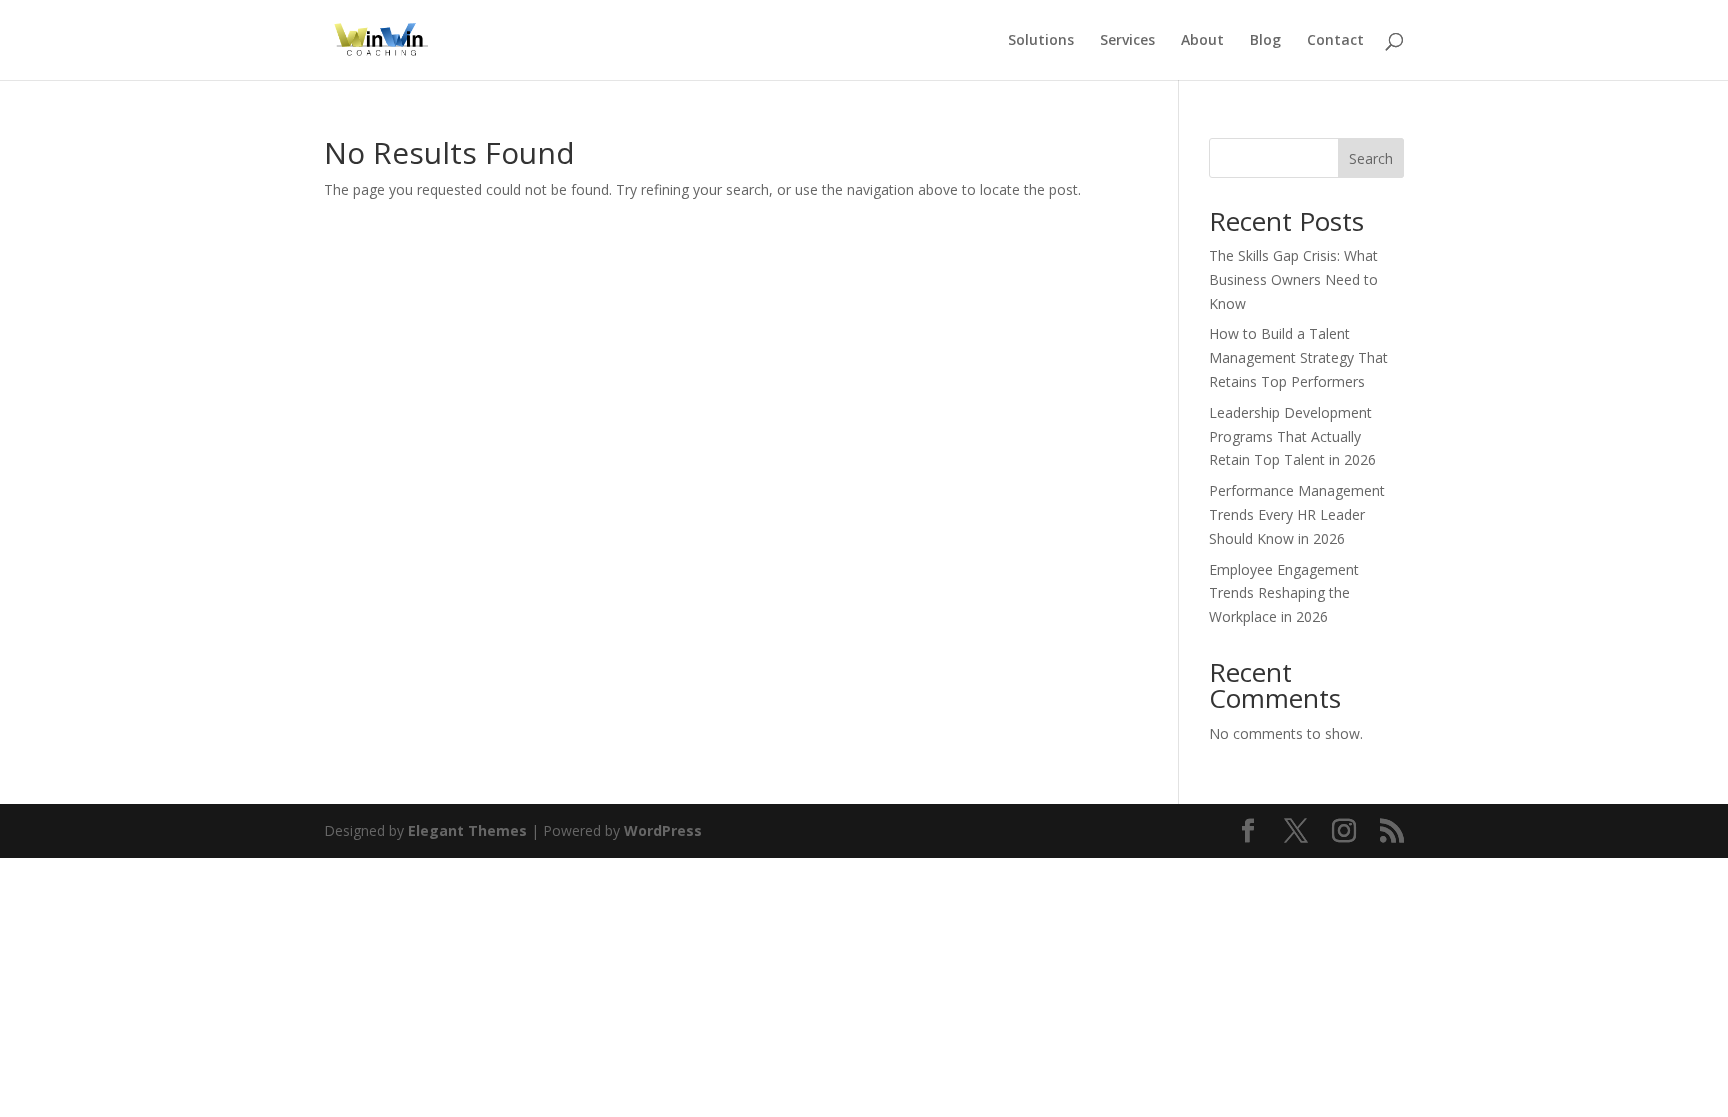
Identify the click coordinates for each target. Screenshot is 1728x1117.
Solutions (1041, 41)
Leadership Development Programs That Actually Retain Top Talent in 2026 (1292, 436)
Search (1371, 158)
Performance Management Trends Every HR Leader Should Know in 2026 (1297, 514)
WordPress (663, 830)
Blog (1265, 41)
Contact (1335, 41)
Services (1127, 41)
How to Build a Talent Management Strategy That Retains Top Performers (1298, 357)
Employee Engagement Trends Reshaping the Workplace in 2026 (1284, 593)
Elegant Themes (467, 830)
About (1202, 41)
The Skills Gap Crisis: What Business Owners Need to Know (1293, 279)
